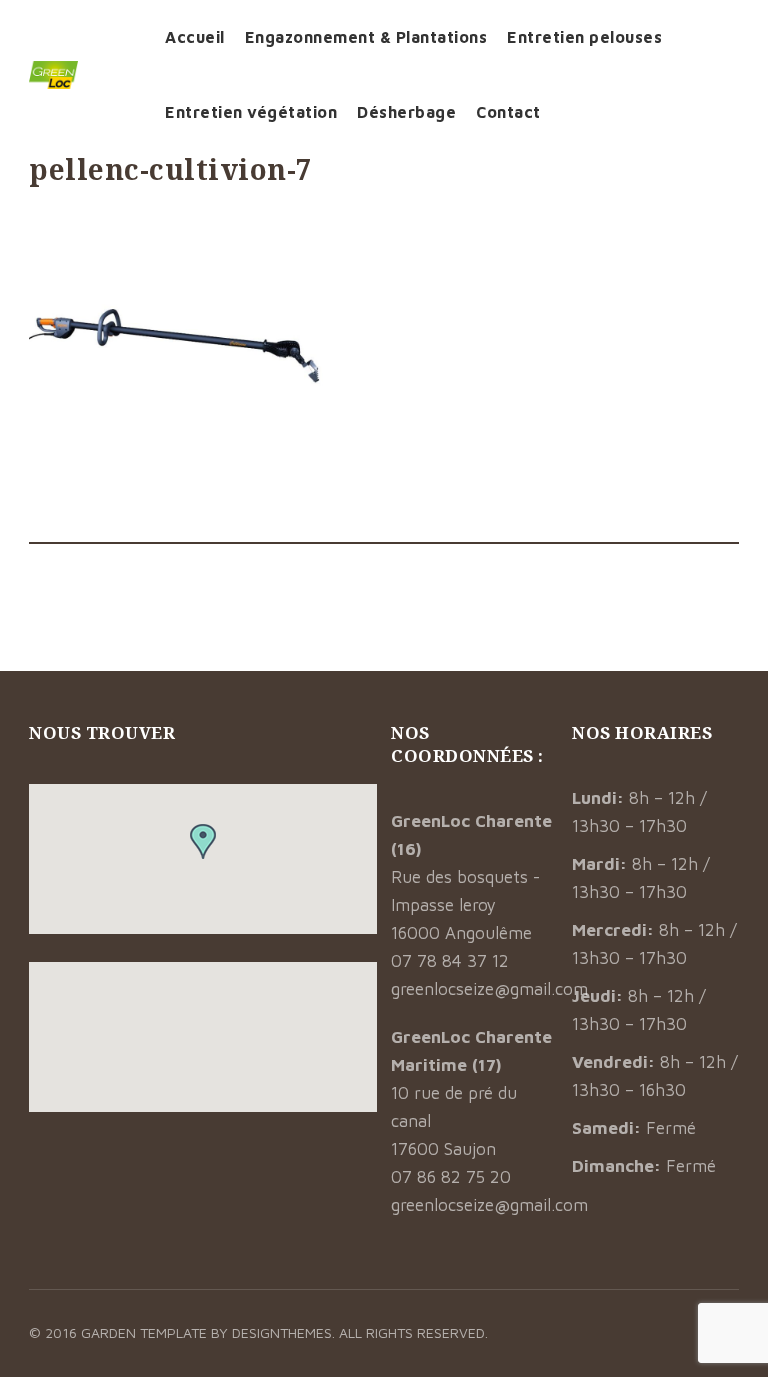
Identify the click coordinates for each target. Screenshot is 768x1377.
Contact (508, 112)
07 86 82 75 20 (451, 1177)
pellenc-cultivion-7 (171, 169)
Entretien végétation (251, 112)
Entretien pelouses (584, 37)
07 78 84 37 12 (450, 961)
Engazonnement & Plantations (366, 37)
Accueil (195, 37)
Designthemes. (285, 1332)
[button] (203, 841)
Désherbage (406, 112)
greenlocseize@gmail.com (489, 989)
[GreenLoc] (82, 75)
